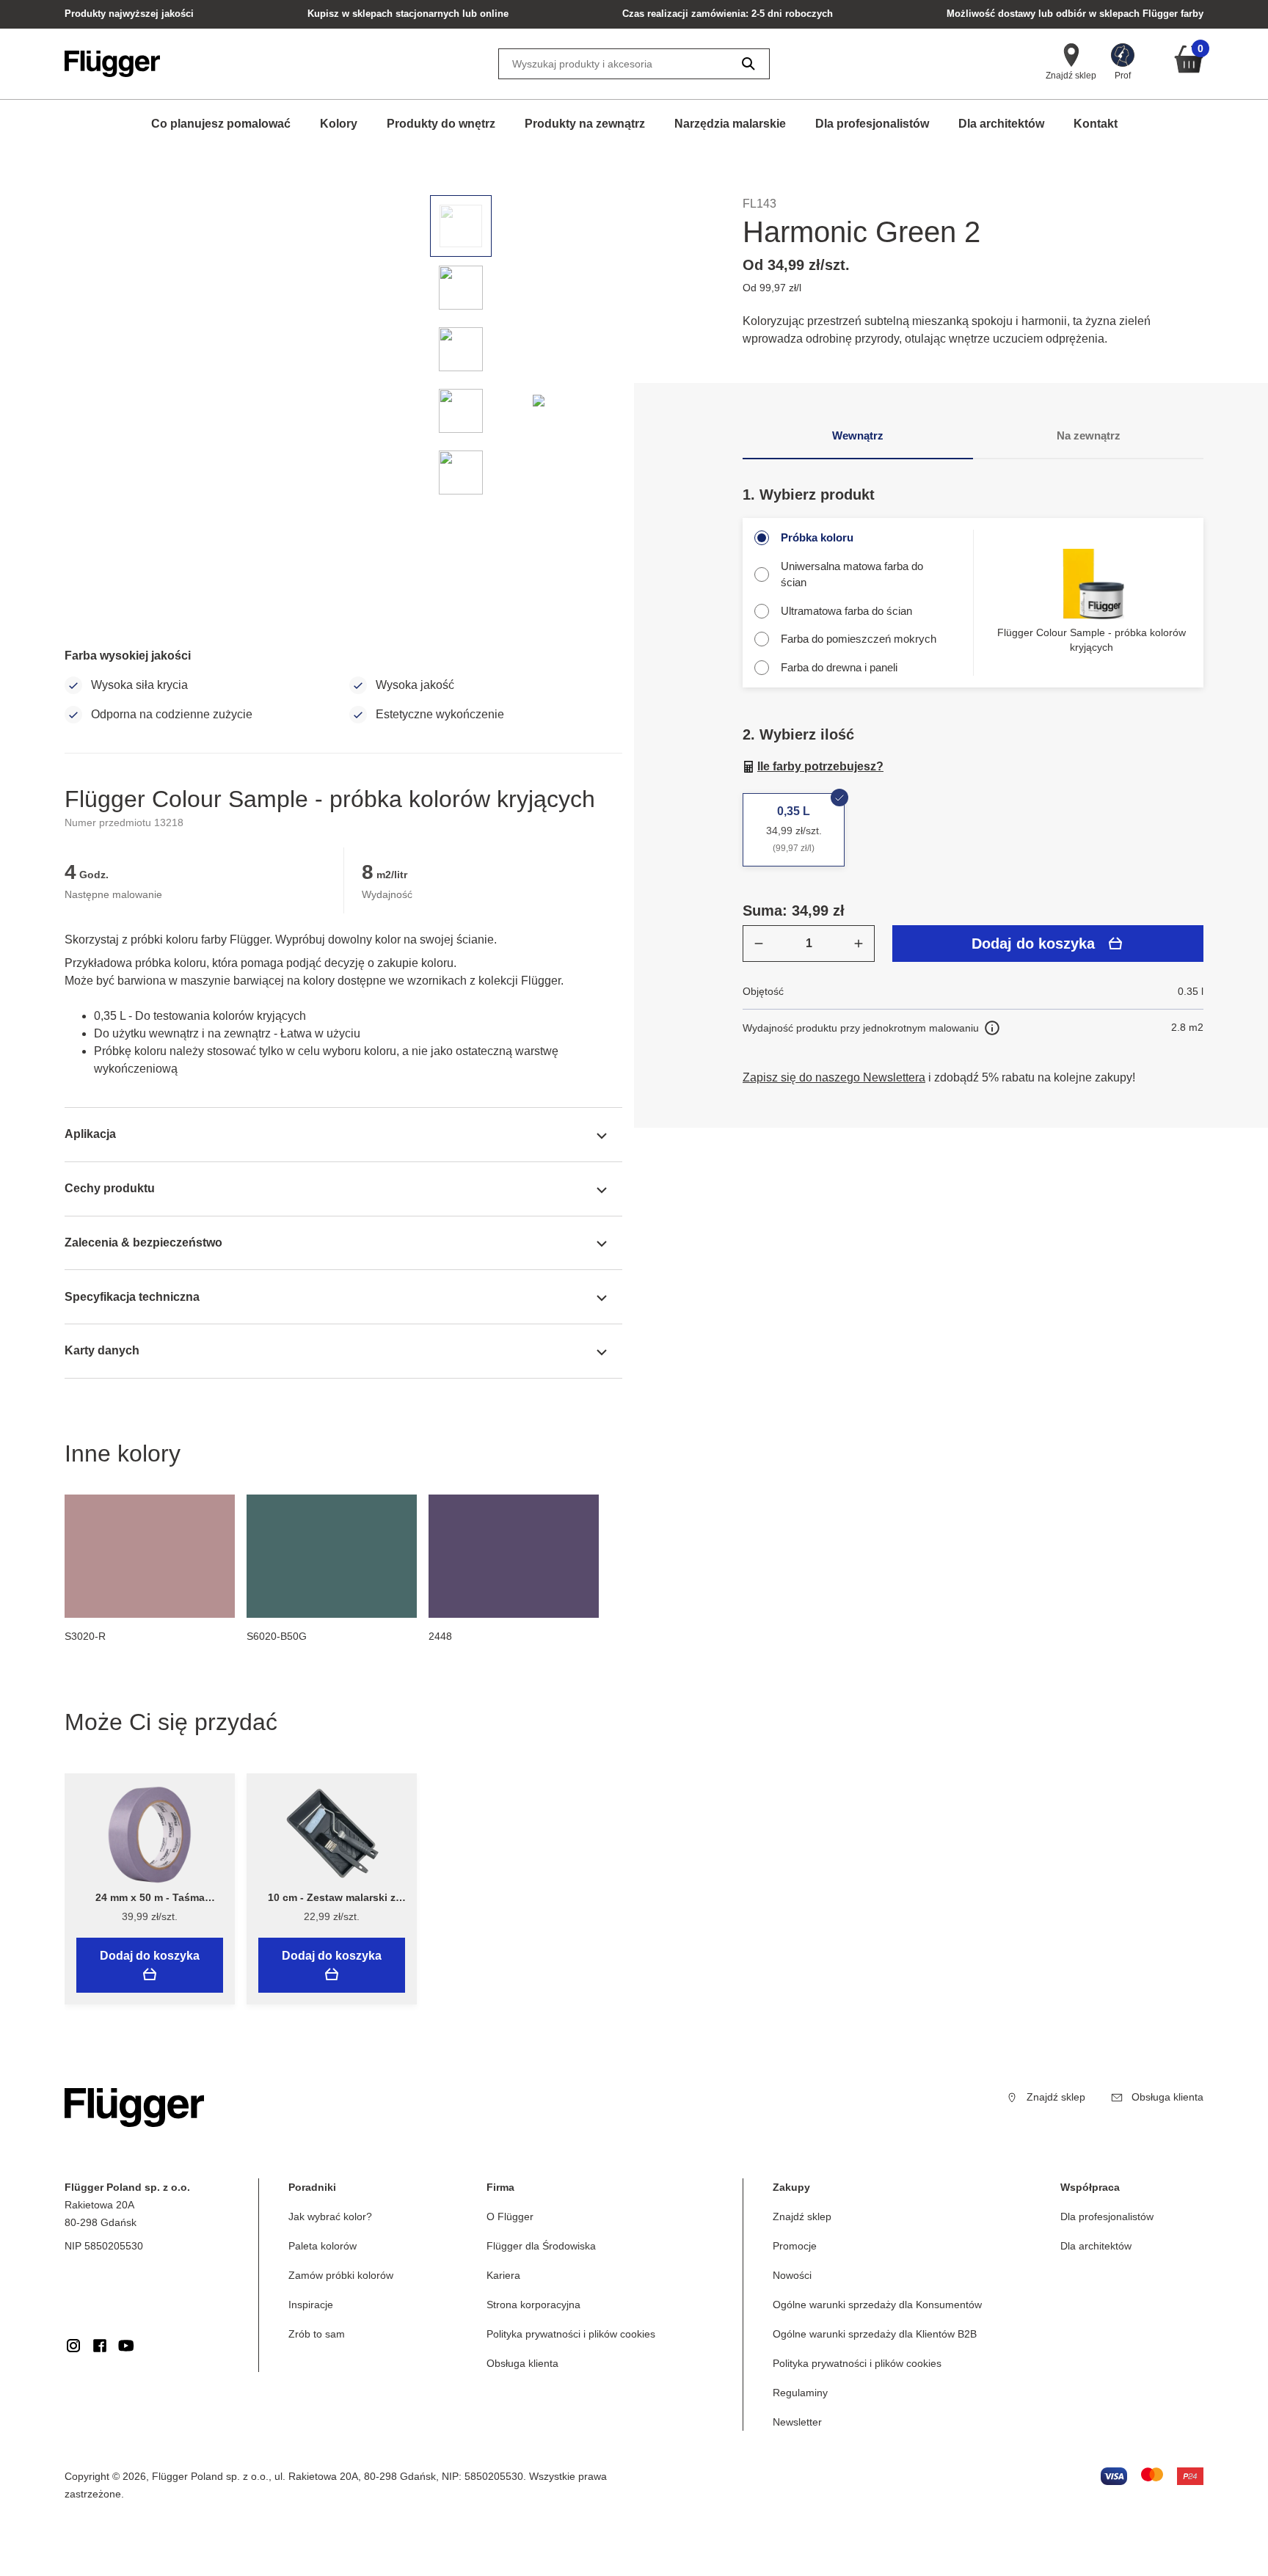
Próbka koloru (817, 537)
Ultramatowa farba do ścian (846, 611)
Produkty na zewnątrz (585, 124)
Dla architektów (1001, 124)
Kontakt (1096, 124)
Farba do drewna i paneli (839, 667)
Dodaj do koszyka (1033, 944)
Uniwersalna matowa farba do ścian (852, 574)
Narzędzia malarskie (730, 124)
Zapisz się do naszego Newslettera (834, 1077)
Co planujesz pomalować (221, 124)
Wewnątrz (858, 435)
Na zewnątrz (1089, 435)
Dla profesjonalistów (872, 124)
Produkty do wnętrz (441, 124)
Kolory (339, 124)
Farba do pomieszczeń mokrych (859, 639)
